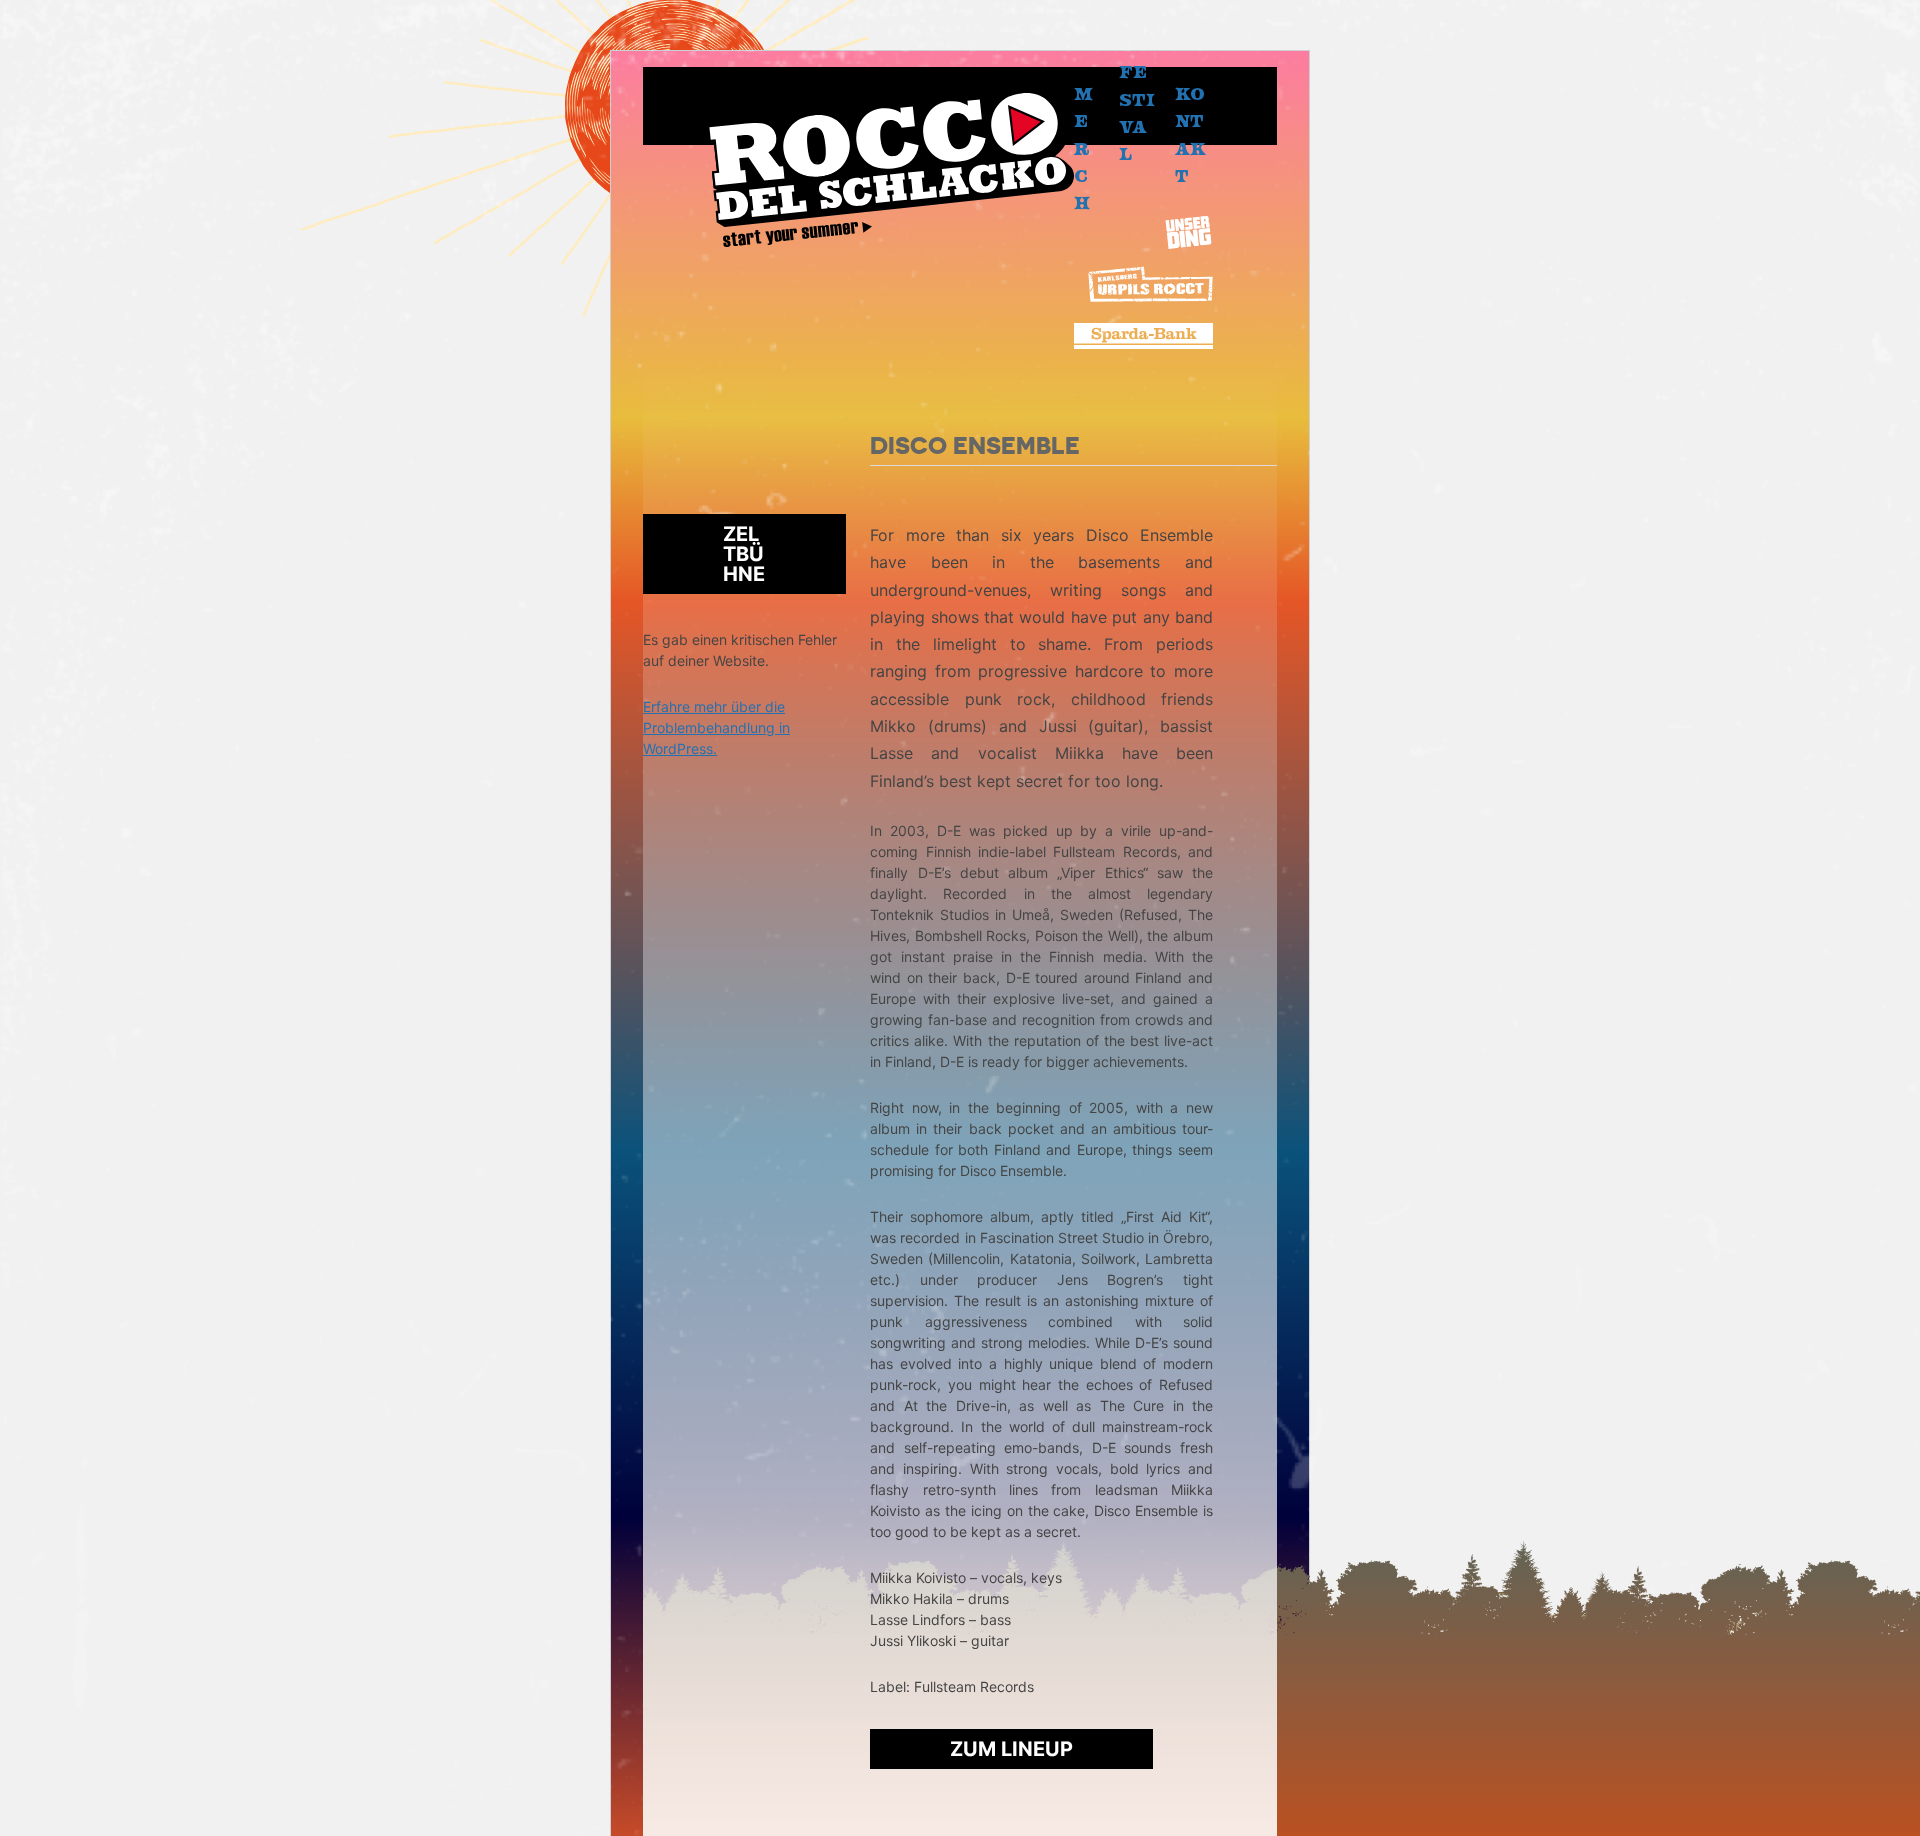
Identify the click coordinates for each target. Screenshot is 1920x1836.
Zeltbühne (744, 554)
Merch (1083, 148)
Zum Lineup (1011, 1749)
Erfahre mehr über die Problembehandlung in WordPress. (716, 727)
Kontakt (1190, 135)
